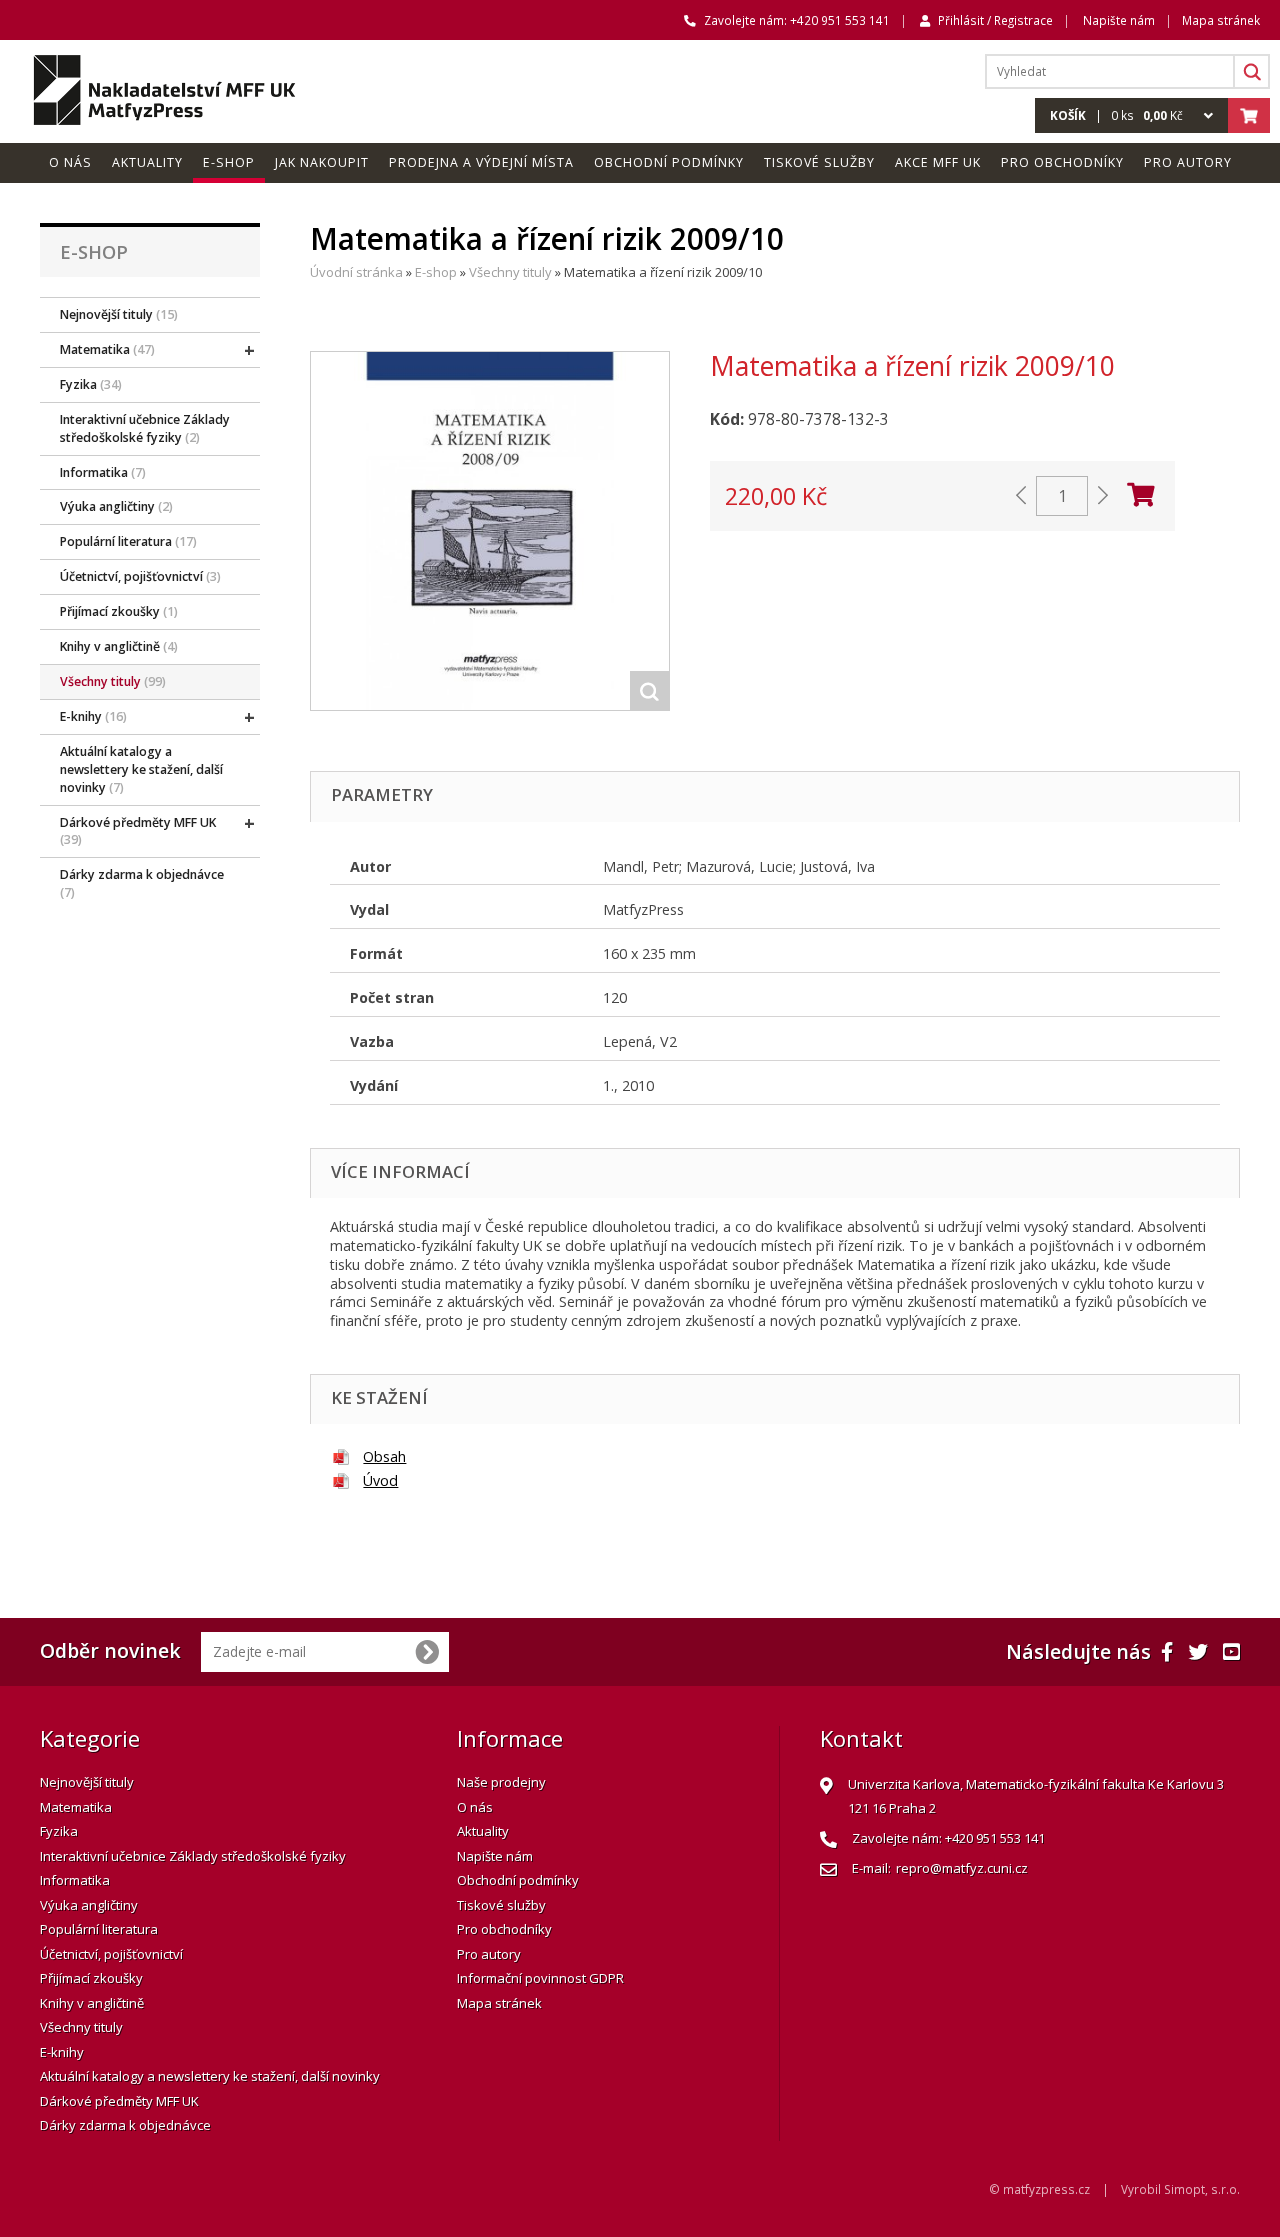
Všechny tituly (510, 272)
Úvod (380, 1480)
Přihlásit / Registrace (995, 20)
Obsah (384, 1456)
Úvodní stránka (356, 272)
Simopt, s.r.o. (1202, 2189)
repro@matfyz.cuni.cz (962, 1868)
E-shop (436, 272)
